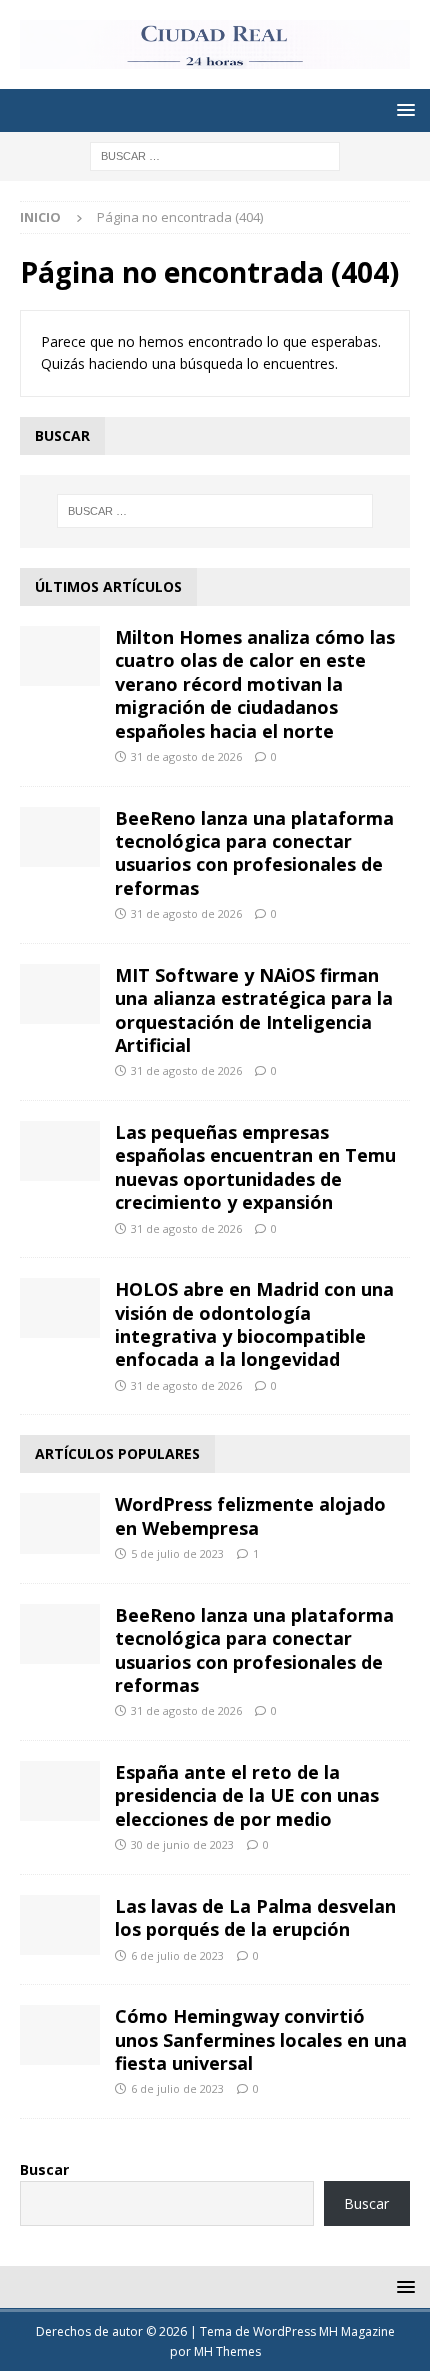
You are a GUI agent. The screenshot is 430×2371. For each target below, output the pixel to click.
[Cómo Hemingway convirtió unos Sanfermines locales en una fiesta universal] (60, 2035)
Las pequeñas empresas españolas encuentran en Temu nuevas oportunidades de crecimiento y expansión (255, 1167)
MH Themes (227, 2351)
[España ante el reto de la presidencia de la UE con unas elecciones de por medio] (60, 1791)
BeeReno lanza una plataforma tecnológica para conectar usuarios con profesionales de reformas (254, 853)
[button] (402, 109)
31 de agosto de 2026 (186, 756)
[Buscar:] (215, 154)
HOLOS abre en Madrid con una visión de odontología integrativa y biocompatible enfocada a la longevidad (254, 1324)
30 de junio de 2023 (182, 1844)
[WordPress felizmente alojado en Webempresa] (60, 1523)
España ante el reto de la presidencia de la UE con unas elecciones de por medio (247, 1795)
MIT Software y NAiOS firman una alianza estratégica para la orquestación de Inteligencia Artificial (254, 1010)
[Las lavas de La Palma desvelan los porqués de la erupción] (60, 1925)
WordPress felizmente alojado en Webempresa (250, 1515)
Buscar (44, 2169)
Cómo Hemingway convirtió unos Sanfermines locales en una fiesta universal (261, 2039)
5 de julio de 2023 (177, 1553)
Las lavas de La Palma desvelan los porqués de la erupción (255, 1917)
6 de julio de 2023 (177, 1955)
